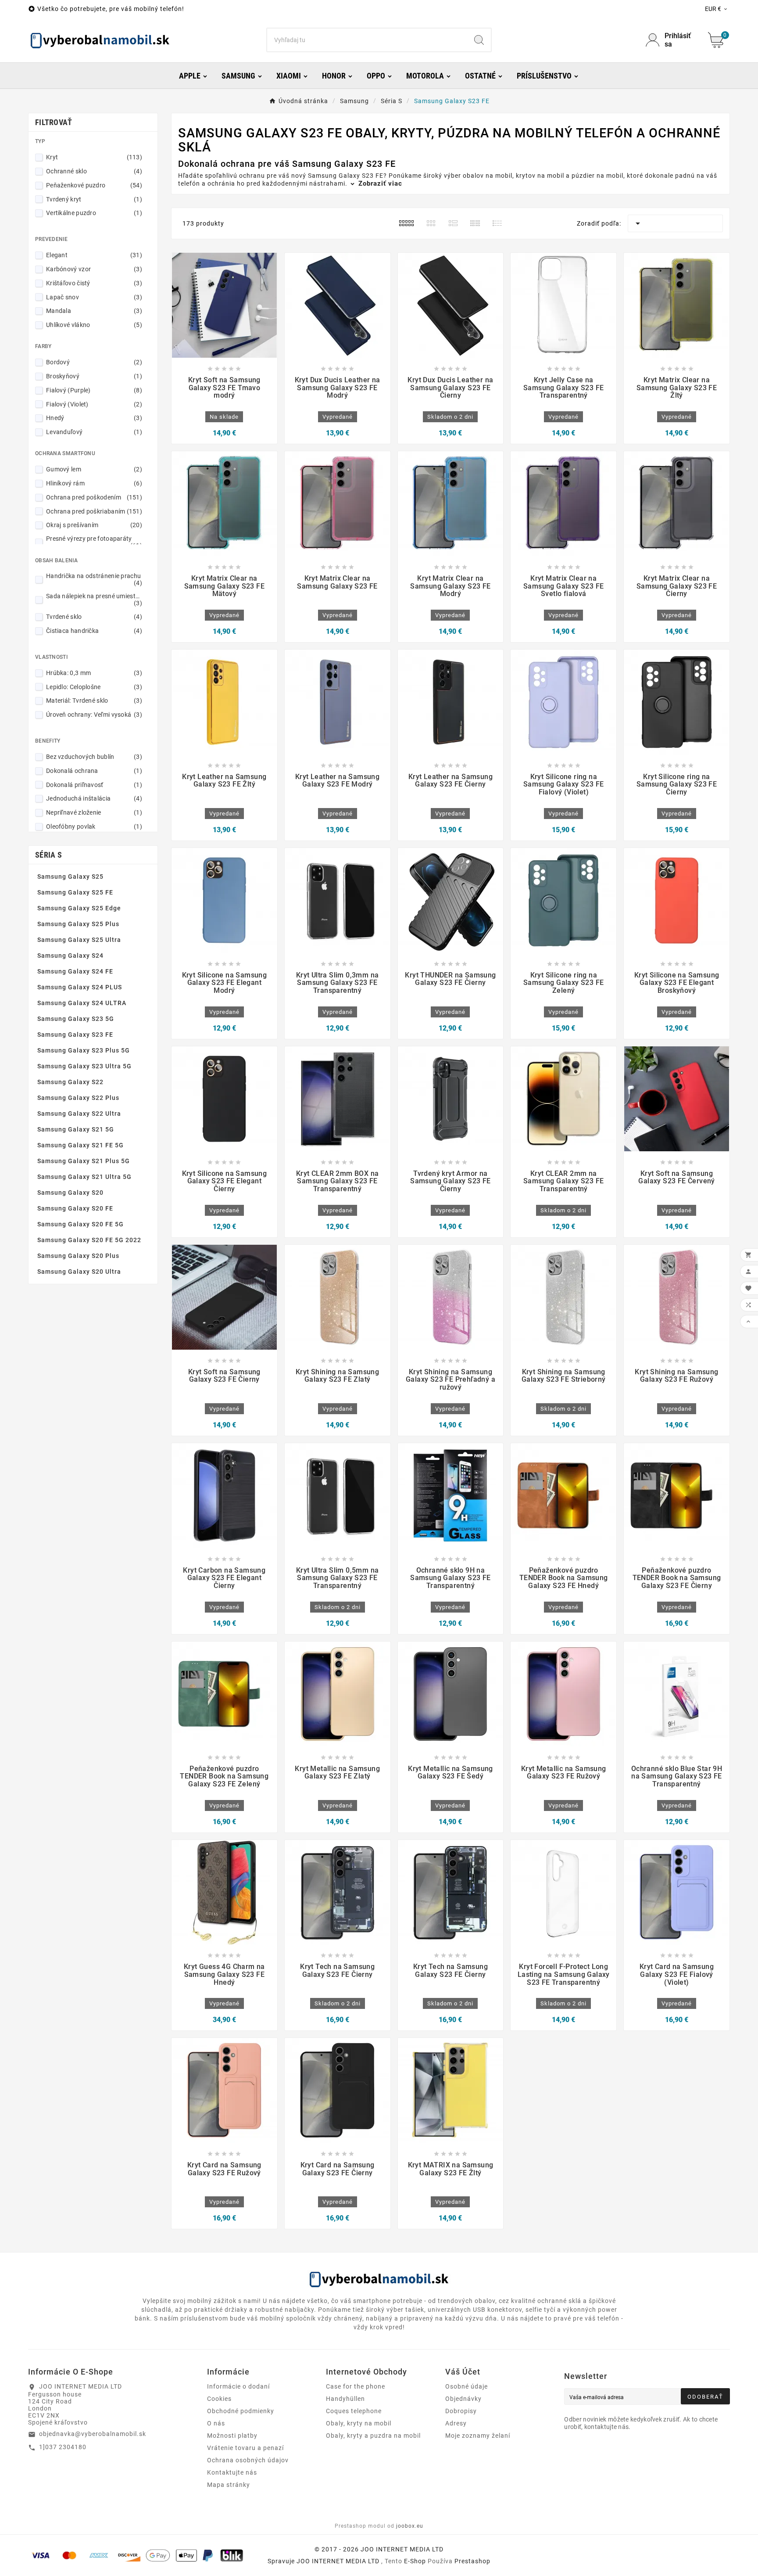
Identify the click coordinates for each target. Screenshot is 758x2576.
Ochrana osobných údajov (248, 2460)
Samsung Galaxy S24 (70, 956)
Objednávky (463, 2399)
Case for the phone (356, 2386)
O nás (216, 2423)
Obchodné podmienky (241, 2411)
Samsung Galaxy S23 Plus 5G (84, 1050)
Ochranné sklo (94, 171)
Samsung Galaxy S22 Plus (78, 1098)
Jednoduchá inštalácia (94, 798)
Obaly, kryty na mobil (359, 2423)
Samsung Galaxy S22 (70, 1082)
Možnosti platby (232, 2436)
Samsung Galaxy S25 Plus (78, 924)
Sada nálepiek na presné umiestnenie (94, 600)
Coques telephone (354, 2411)
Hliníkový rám (94, 483)
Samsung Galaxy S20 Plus (78, 1256)
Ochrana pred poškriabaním (94, 511)
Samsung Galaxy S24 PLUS (80, 987)
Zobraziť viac (379, 183)
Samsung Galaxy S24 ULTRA (82, 1003)
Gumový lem (94, 469)
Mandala (94, 311)
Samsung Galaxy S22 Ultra (79, 1114)
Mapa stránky (229, 2485)
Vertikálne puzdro (94, 213)
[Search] (479, 40)
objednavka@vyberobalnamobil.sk (93, 2434)
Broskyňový (94, 376)
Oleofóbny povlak (94, 826)
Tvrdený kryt (94, 199)
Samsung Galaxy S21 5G (76, 1129)
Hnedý (94, 418)
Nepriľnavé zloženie (94, 812)
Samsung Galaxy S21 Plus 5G (84, 1161)
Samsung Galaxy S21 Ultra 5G (84, 1177)
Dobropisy (461, 2411)
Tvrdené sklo (94, 617)
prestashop (472, 2561)
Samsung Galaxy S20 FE (75, 1208)
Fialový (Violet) (94, 404)
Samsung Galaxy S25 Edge (79, 908)
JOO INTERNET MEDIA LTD (338, 2561)
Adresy (456, 2423)
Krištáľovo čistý (94, 283)
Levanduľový (94, 432)
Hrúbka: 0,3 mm (94, 673)
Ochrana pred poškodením (94, 497)
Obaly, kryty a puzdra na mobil (373, 2436)
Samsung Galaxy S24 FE (75, 971)
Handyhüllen (345, 2399)
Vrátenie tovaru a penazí (245, 2448)
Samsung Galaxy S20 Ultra (79, 1272)
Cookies (219, 2399)
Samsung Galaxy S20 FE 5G (80, 1224)
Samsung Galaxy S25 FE (75, 892)
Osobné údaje (467, 2386)
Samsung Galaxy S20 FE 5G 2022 (89, 1240)
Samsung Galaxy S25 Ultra (79, 940)
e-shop (415, 2561)
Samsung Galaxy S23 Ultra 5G (84, 1066)
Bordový (94, 362)
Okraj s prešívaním (94, 525)
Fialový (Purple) (94, 390)
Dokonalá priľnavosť (94, 785)
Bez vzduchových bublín (94, 757)
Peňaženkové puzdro (94, 185)
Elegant (94, 255)
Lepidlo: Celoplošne (94, 687)
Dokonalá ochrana (94, 771)
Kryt (94, 157)
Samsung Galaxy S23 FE (75, 1035)
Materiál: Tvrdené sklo (94, 701)
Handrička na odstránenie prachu (94, 579)
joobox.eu (410, 2526)
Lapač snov (94, 297)
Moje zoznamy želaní (478, 2436)
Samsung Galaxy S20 (70, 1193)
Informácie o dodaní (238, 2386)
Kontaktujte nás (232, 2472)
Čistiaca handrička (94, 631)
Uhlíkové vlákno (94, 325)
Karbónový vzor (94, 269)
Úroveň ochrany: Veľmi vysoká (94, 715)
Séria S (48, 855)
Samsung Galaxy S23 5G (76, 1019)
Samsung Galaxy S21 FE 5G (80, 1145)
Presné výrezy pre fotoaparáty (94, 542)
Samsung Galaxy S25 (70, 877)
